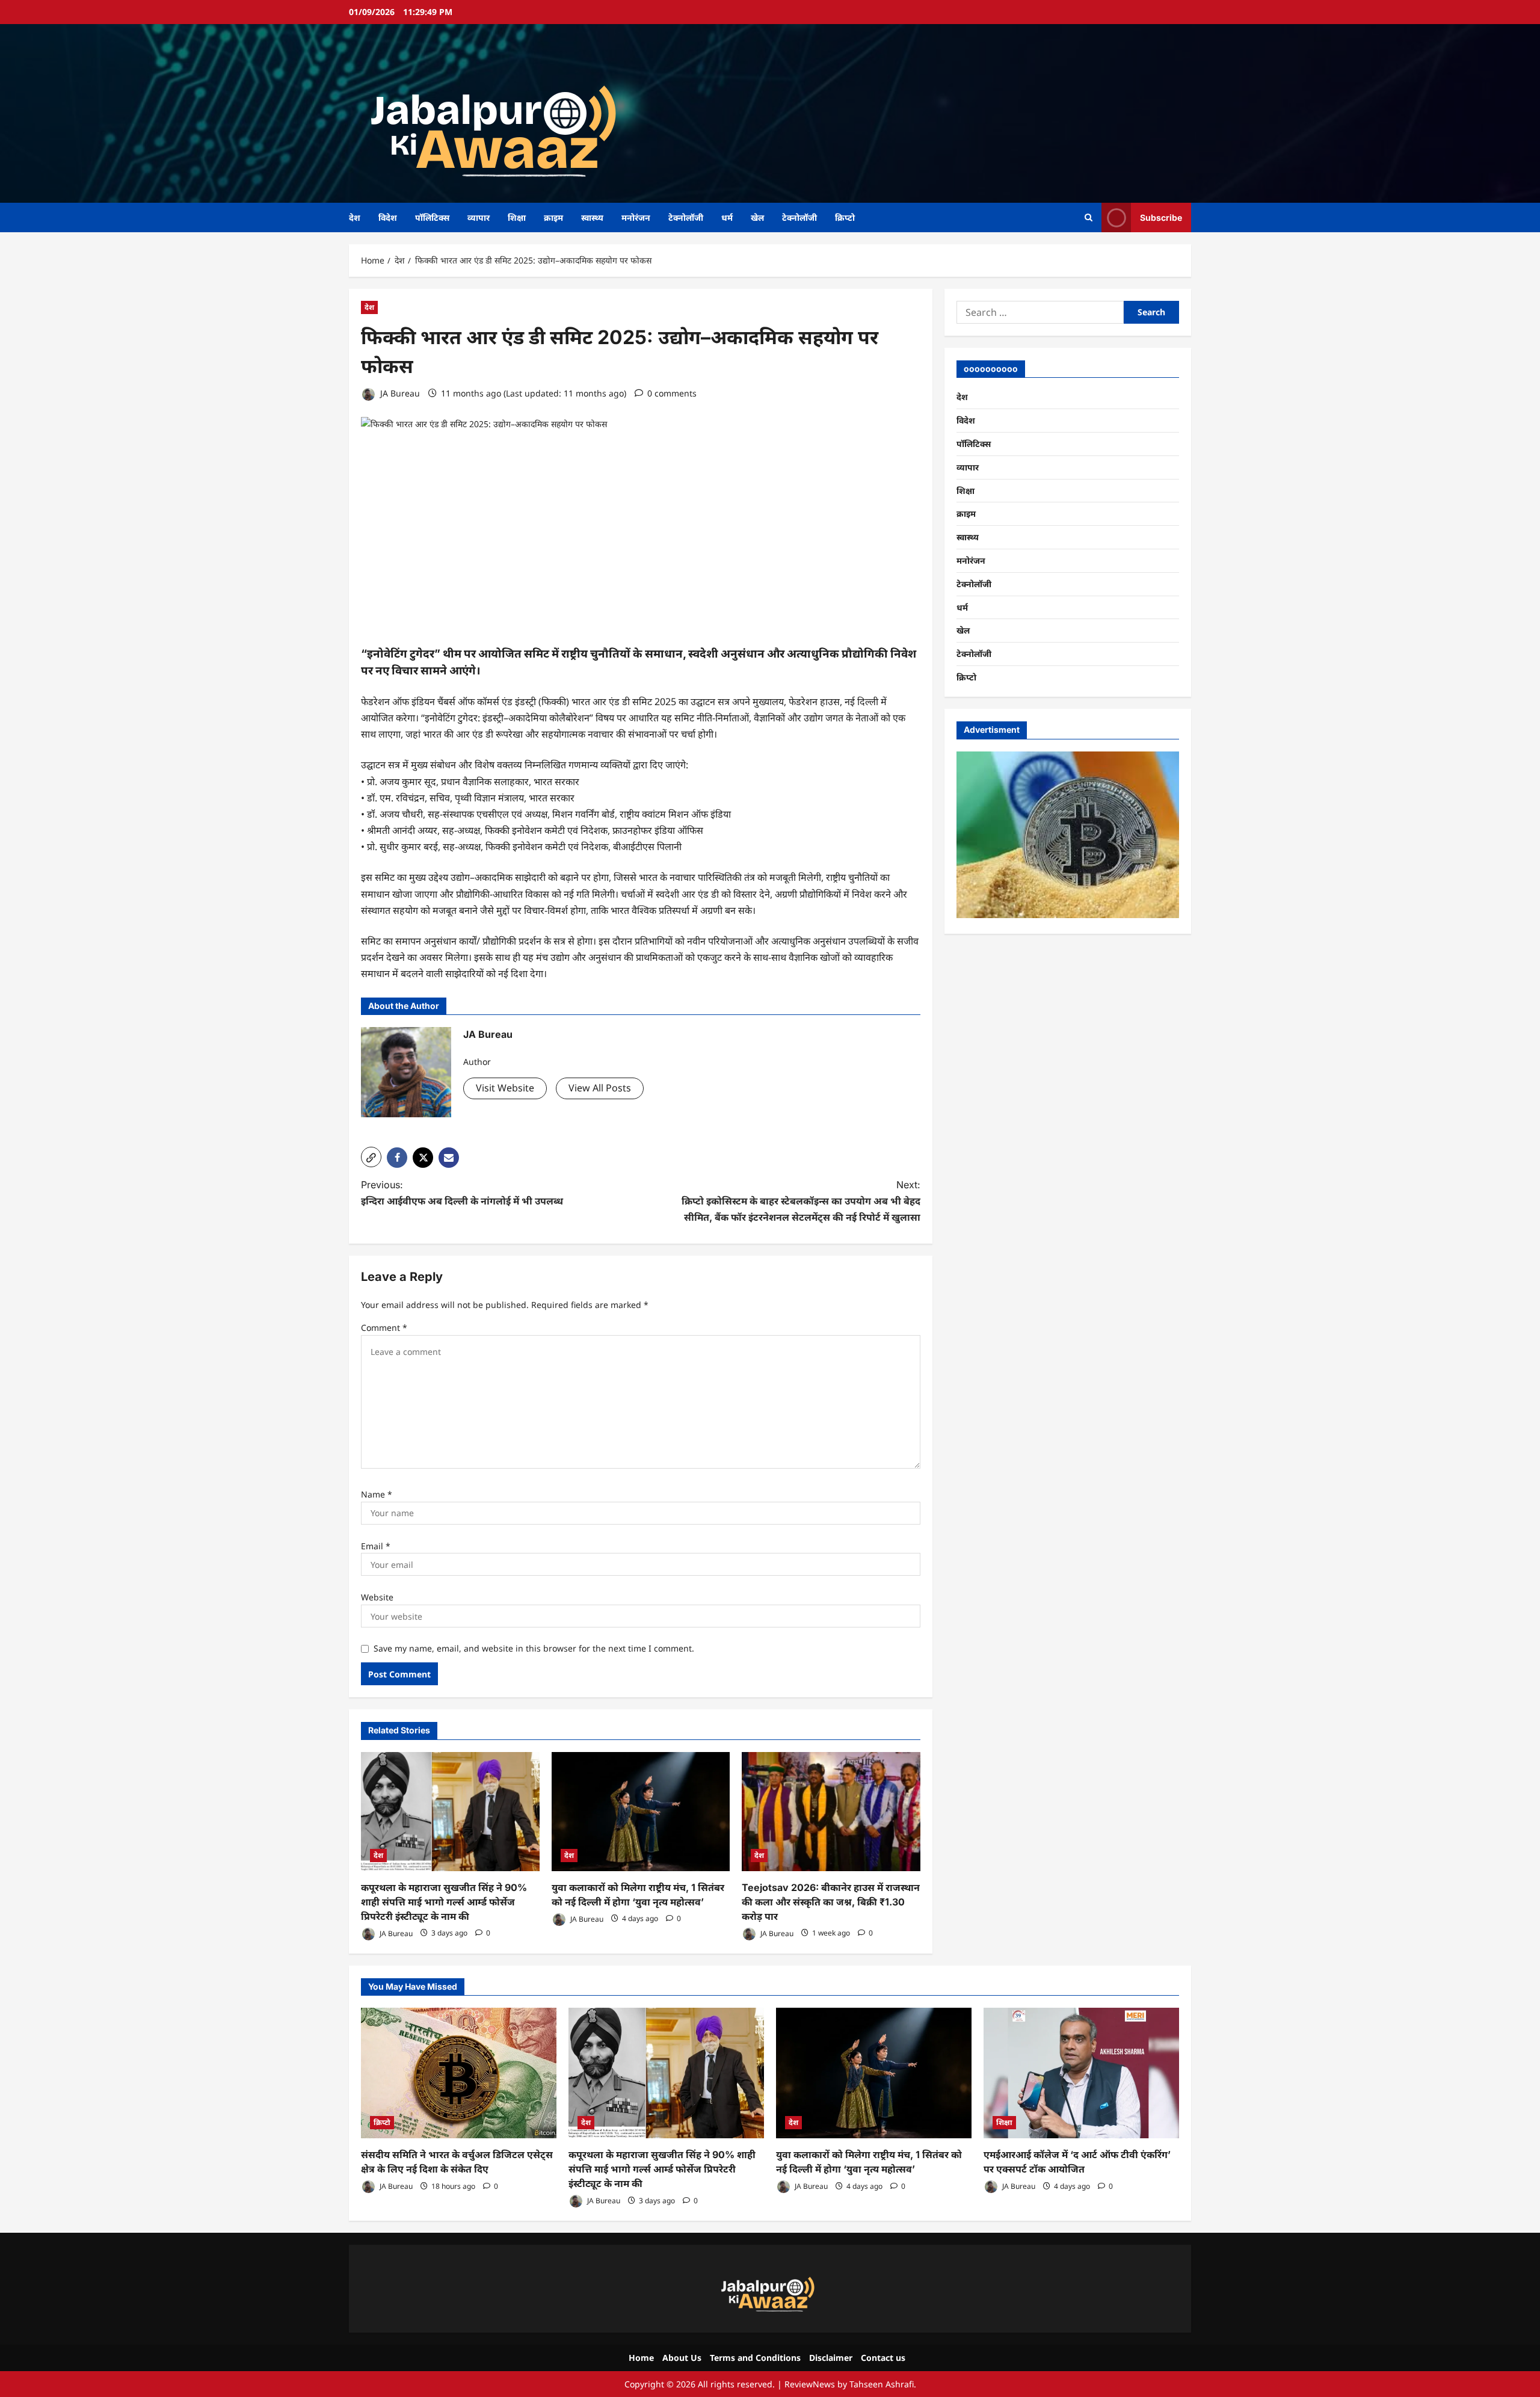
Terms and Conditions (755, 2358)
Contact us (883, 2358)
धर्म (727, 217)
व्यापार (479, 217)
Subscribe (1161, 217)
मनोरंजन (636, 217)
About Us (682, 2358)
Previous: (462, 1193)
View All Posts (600, 1088)
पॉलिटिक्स (432, 217)
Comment (384, 1328)
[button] (371, 1157)
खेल (757, 217)
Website (377, 1597)
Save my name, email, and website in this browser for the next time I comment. (534, 1648)
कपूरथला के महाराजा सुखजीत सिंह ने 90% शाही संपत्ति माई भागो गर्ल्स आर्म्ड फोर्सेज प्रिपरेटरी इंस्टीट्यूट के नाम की (444, 1902)
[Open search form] (1089, 217)
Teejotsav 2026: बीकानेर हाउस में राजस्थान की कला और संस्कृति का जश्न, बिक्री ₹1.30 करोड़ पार (831, 1902)
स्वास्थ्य (592, 217)
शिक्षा (517, 217)
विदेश (388, 217)
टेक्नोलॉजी (686, 217)
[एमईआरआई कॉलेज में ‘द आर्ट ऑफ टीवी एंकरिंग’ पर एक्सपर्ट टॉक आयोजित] (1081, 2073)
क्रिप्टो (845, 217)
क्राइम (553, 217)
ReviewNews (810, 2384)
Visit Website (505, 1088)
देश (355, 217)
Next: (801, 1201)
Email (376, 1546)
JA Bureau (399, 393)
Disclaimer (831, 2358)
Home (641, 2358)
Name (377, 1494)
